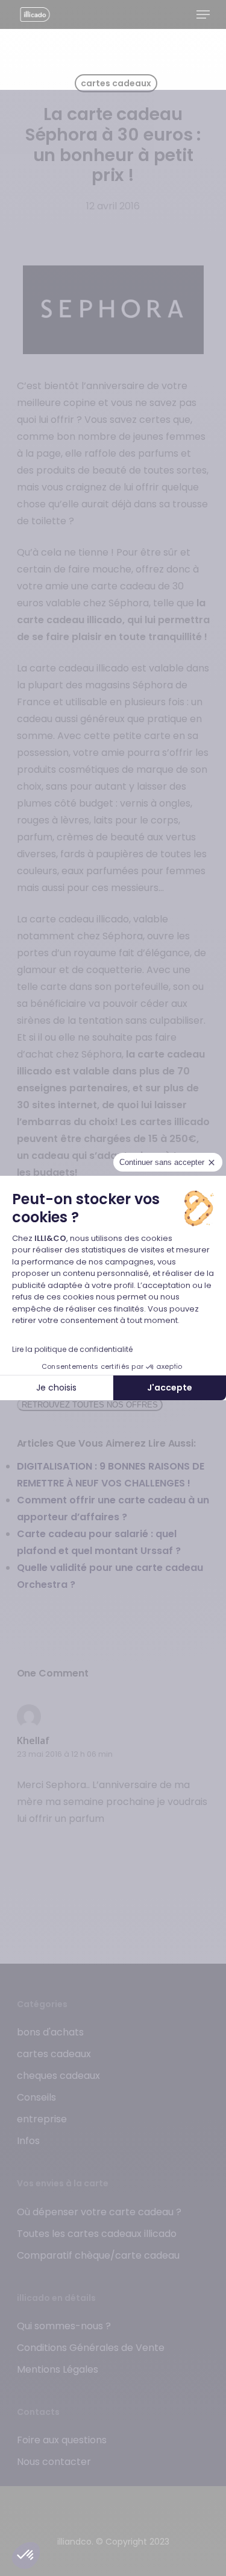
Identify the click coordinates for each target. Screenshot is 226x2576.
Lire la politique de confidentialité (72, 1349)
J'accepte (170, 1388)
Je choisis (56, 1388)
